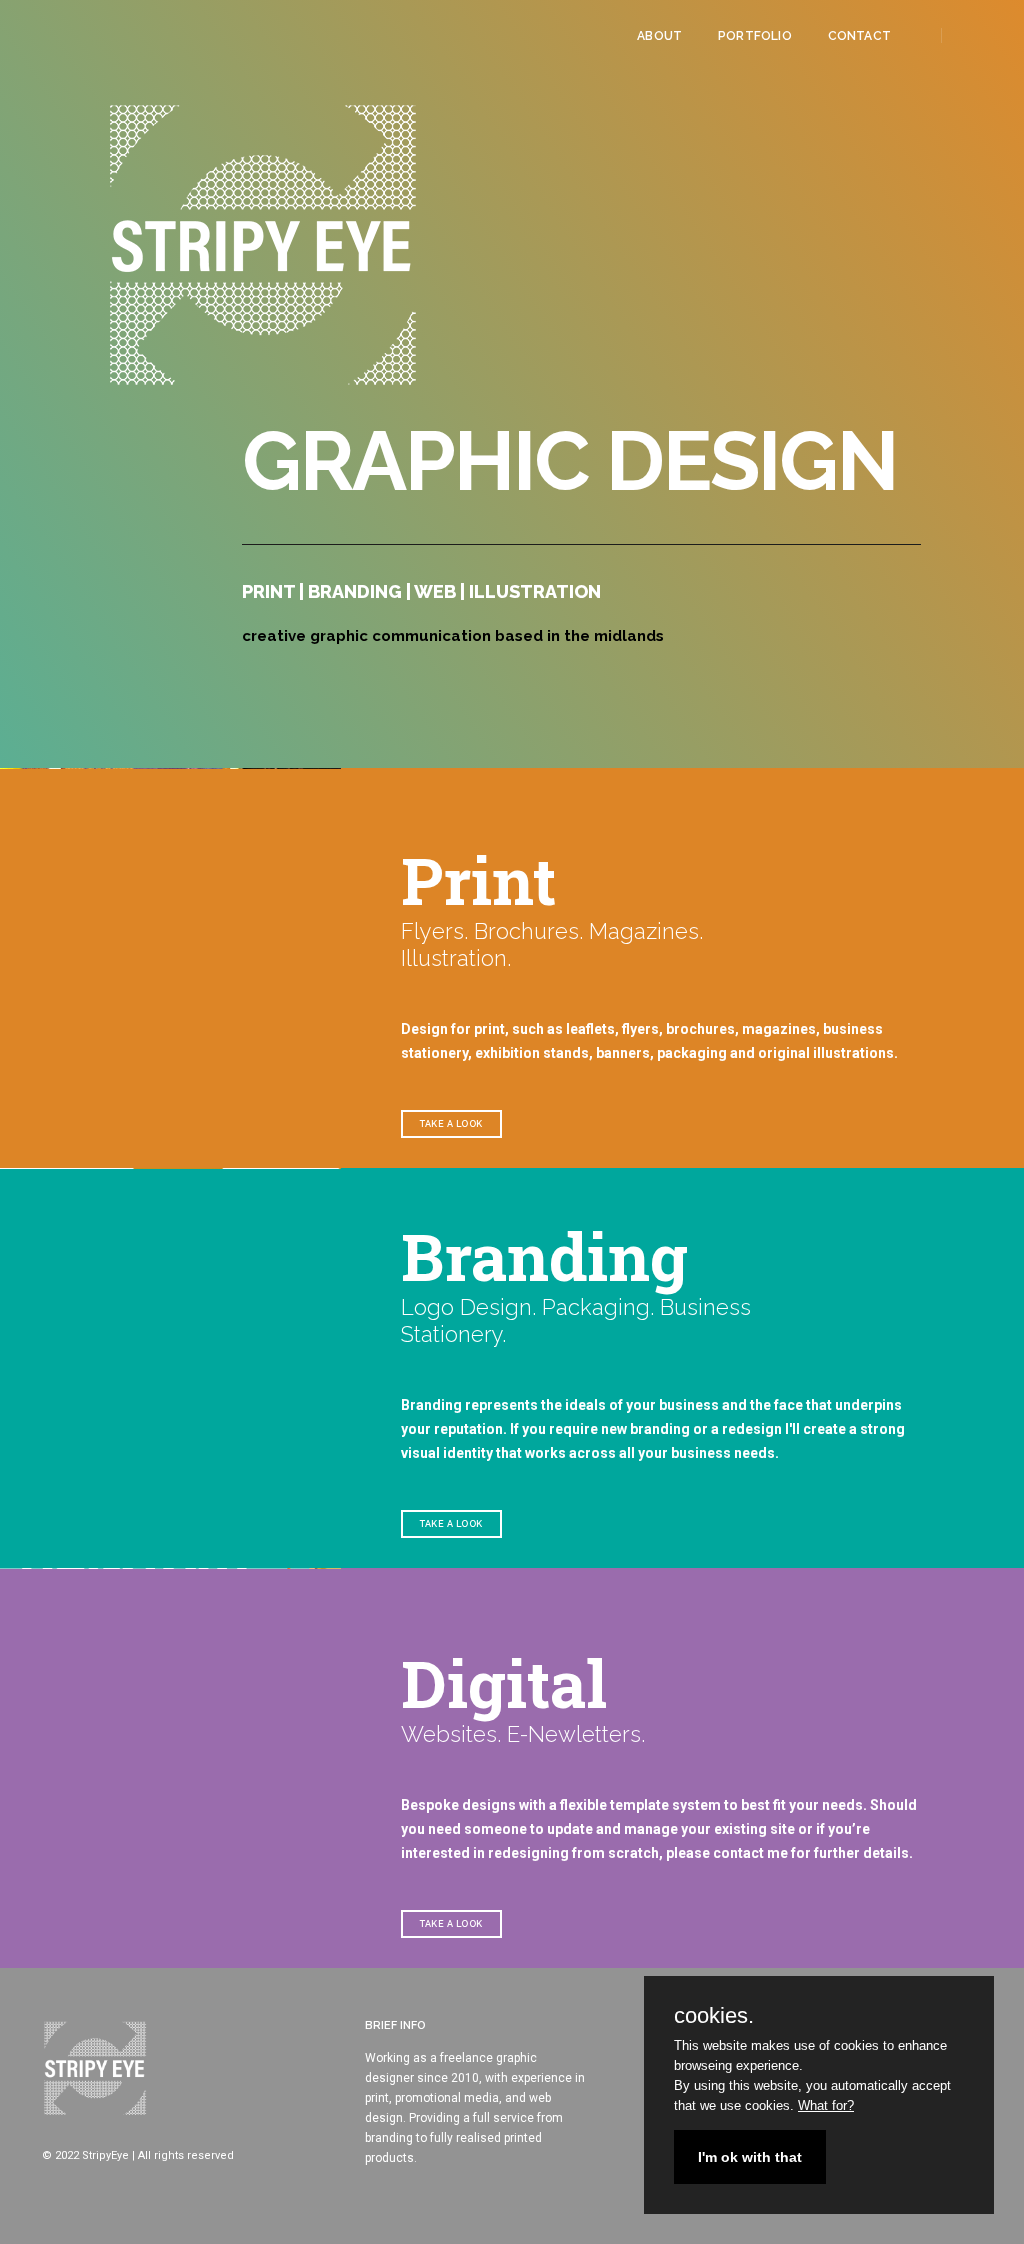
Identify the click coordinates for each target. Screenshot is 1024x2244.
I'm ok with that (750, 2157)
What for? (826, 2105)
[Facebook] (965, 35)
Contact (859, 36)
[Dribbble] (995, 35)
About (659, 36)
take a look (451, 1124)
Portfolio (755, 36)
